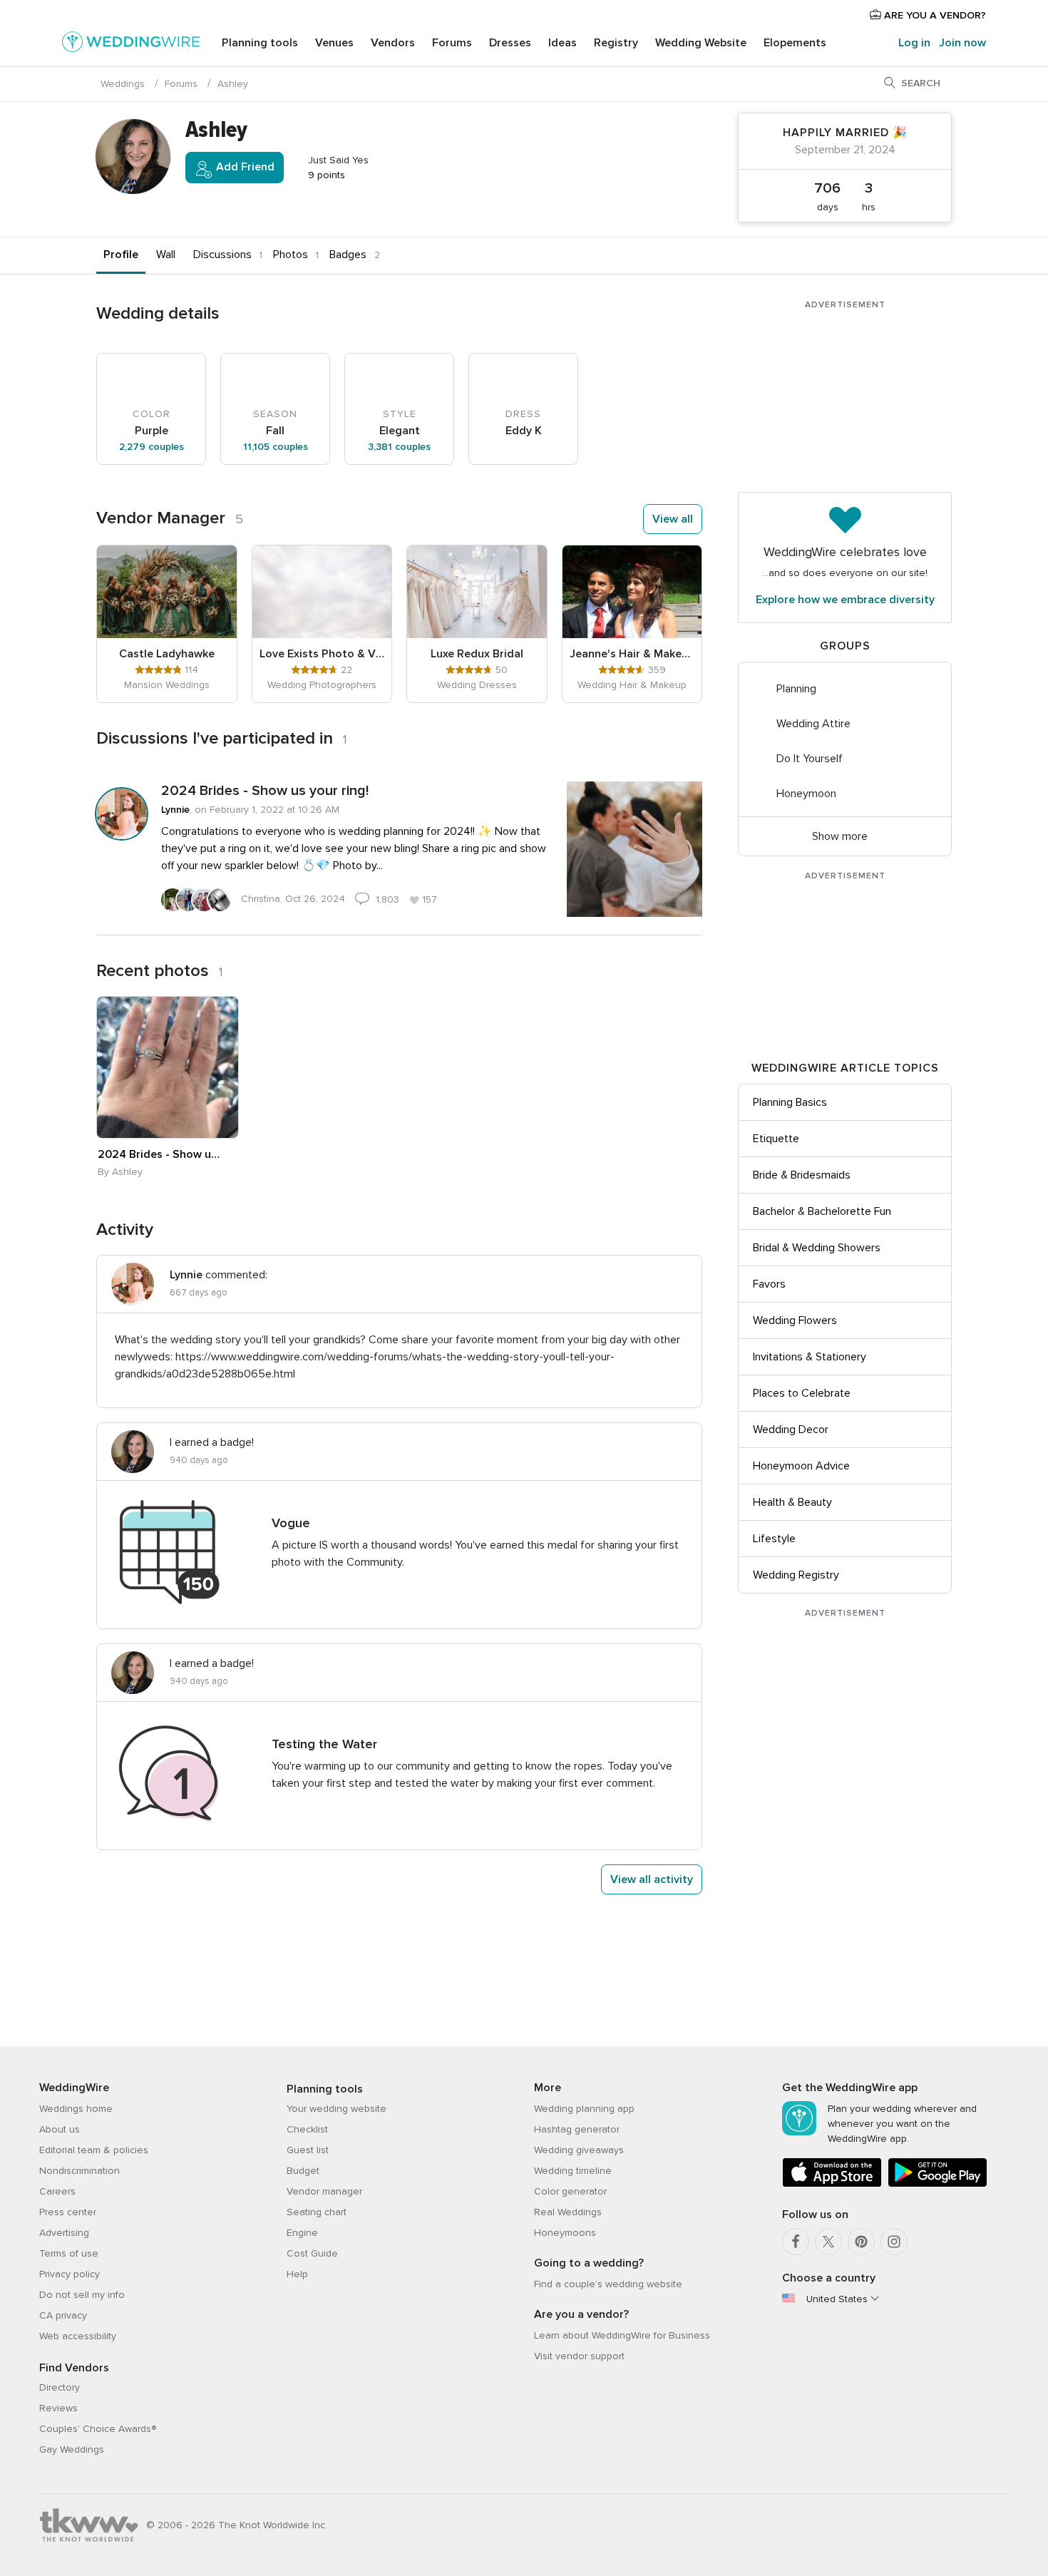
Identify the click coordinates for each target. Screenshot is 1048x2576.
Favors (769, 1284)
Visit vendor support (579, 2356)
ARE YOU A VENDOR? (934, 15)
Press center (68, 2212)
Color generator (570, 2191)
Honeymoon (806, 794)
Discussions (222, 255)
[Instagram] (894, 2242)
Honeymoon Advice (801, 1466)
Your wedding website (337, 2109)
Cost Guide (312, 2253)
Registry (616, 43)
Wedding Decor (791, 1430)
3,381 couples (399, 447)
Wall (166, 255)
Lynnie (175, 810)
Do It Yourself (810, 759)
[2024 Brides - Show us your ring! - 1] (168, 1067)
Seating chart (317, 2212)
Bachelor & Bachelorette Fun (822, 1211)
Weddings (123, 84)
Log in (914, 43)
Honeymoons (565, 2233)
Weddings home (76, 2109)
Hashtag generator (577, 2129)
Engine (302, 2233)
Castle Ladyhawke (167, 654)
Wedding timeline (573, 2171)
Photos (291, 255)
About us (60, 2129)
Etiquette (776, 1139)
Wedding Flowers (795, 1320)
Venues (334, 43)
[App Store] (832, 2184)
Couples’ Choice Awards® (98, 2429)
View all (673, 519)
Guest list (308, 2150)
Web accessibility (78, 2336)
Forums (452, 43)
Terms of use (69, 2253)
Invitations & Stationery (810, 1357)
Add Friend (244, 167)
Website (701, 43)
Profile (121, 255)
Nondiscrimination (79, 2171)
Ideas (562, 43)
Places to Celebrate (802, 1393)
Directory (60, 2387)
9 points (325, 175)
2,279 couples (151, 447)
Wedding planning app (584, 2109)
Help (297, 2274)
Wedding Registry (796, 1575)
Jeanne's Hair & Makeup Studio (632, 654)
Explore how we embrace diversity (845, 600)
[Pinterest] (861, 2242)
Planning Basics (790, 1102)
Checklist (307, 2129)
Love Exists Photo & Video (322, 654)
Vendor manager (324, 2191)
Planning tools (260, 43)
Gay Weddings (72, 2449)
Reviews (58, 2408)
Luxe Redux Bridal (477, 654)
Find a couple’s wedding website (608, 2284)
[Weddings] (131, 44)
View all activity (652, 1879)
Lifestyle (774, 1539)
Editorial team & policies (94, 2150)
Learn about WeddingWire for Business (622, 2335)
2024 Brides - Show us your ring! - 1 (160, 1154)
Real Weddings (568, 2212)
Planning (796, 689)
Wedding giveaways (579, 2150)
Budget (303, 2171)
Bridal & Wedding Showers (817, 1248)
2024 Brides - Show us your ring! (265, 791)
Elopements (795, 43)
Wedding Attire (813, 724)
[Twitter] (828, 2242)
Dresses (510, 43)
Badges (348, 255)
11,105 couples (276, 447)
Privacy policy (70, 2274)
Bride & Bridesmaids (802, 1175)
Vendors (393, 43)
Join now (962, 43)
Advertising (64, 2233)
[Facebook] (796, 2242)
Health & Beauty (792, 1502)
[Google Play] (937, 2184)
